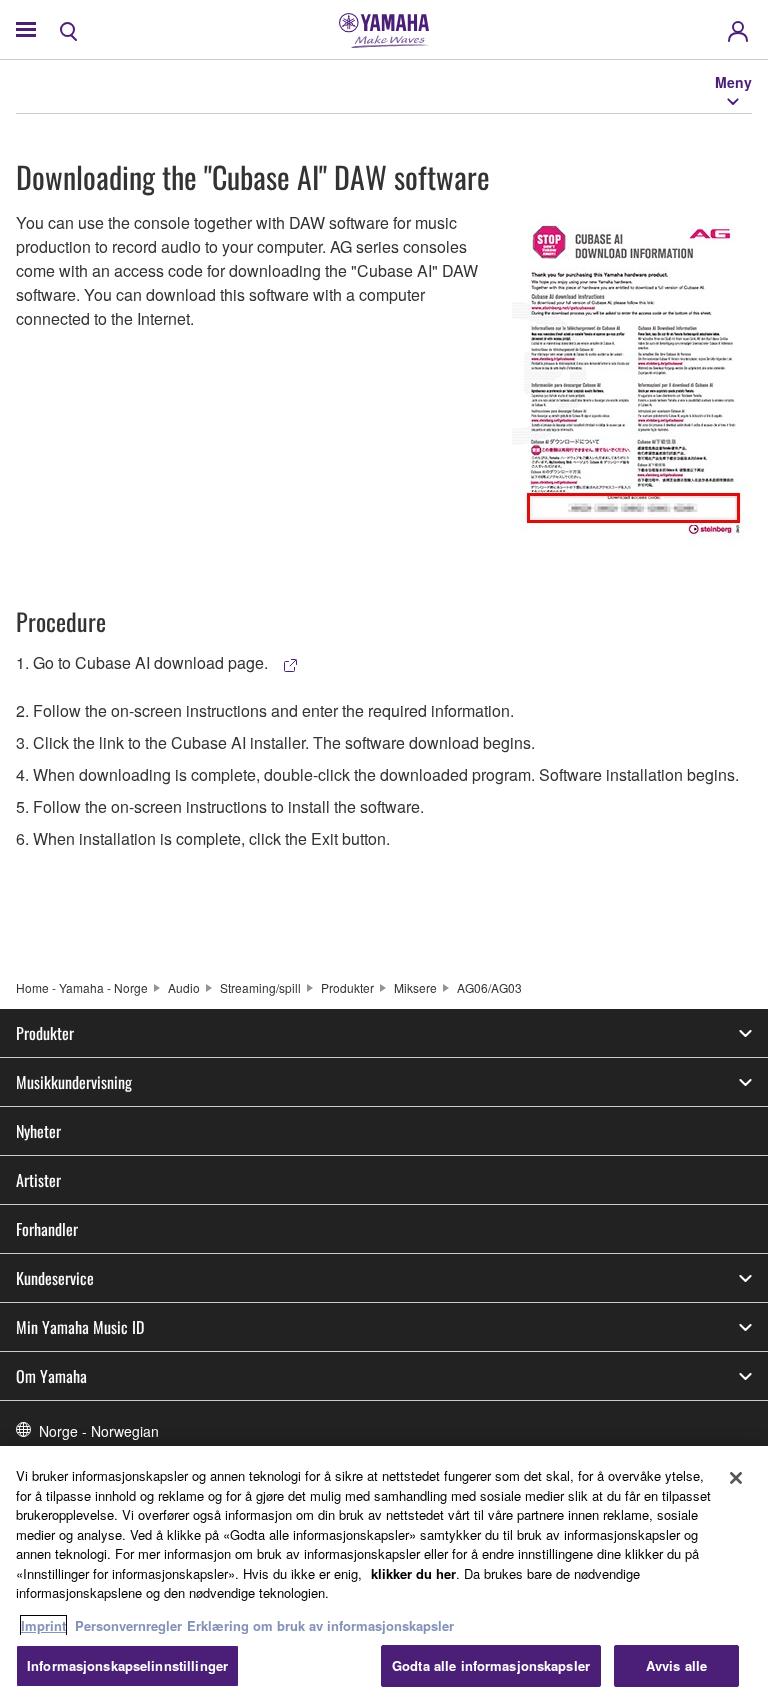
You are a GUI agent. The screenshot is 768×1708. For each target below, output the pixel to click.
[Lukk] (736, 1478)
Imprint (43, 1625)
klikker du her (413, 1573)
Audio (184, 987)
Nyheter (38, 1131)
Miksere (415, 987)
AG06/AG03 (489, 987)
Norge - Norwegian (99, 1431)
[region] (384, 1577)
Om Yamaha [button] (51, 1376)
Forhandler (47, 1229)
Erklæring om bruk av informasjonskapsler (320, 1625)
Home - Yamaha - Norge (82, 987)
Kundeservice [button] (55, 1278)
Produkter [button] (45, 1033)
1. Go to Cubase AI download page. (144, 662)
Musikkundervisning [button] (74, 1082)
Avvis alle (676, 1665)
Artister (38, 1180)
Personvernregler (128, 1625)
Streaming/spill (260, 987)
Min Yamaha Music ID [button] (80, 1327)
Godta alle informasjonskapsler (491, 1665)
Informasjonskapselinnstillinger (127, 1665)
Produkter (347, 987)
